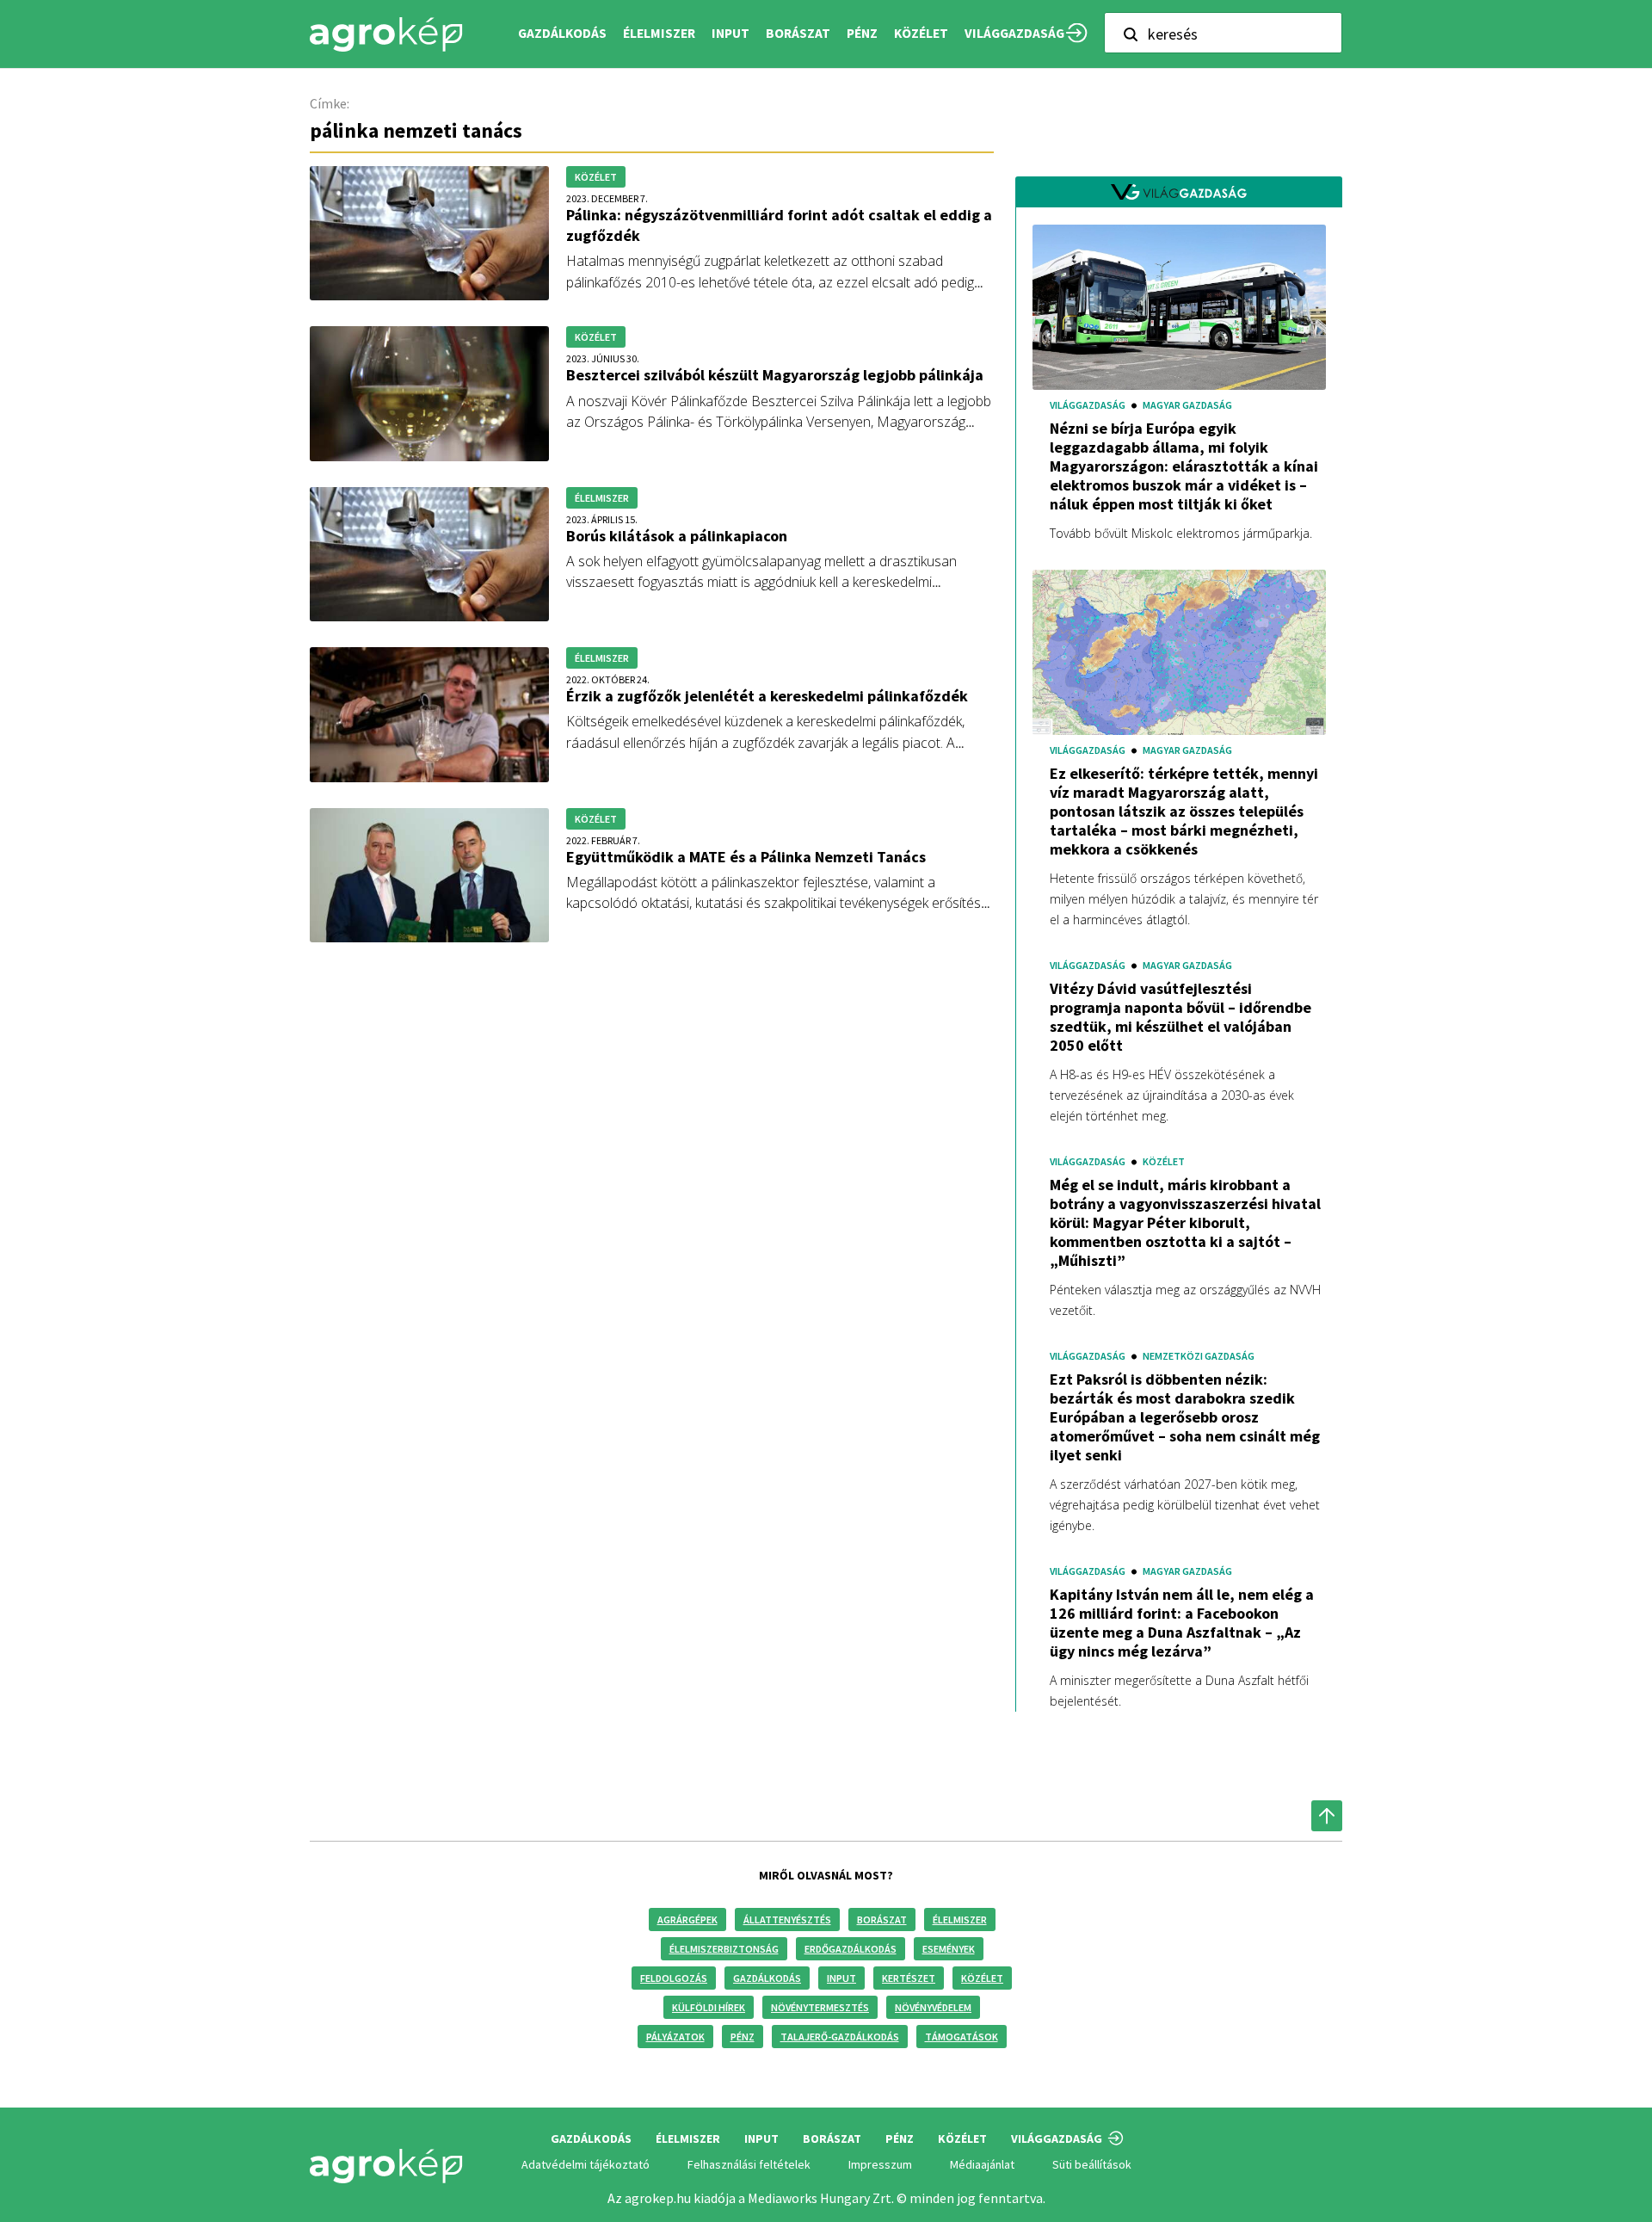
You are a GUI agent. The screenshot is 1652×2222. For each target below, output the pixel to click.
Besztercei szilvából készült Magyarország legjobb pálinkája (775, 375)
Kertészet (909, 1978)
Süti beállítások (1092, 2164)
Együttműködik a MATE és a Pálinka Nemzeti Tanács (746, 857)
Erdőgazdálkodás (851, 1949)
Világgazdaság (1014, 33)
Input (841, 1978)
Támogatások (962, 2037)
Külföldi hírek (709, 2007)
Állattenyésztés (787, 1920)
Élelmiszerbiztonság (724, 1949)
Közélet (982, 1978)
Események (949, 1949)
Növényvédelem (933, 2007)
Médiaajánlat (982, 2164)
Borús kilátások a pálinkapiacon (677, 536)
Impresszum (880, 2164)
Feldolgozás (674, 1978)
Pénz (743, 2037)
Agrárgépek (687, 1920)
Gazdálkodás (767, 1978)
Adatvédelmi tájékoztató (586, 2164)
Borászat (798, 33)
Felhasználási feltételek (749, 2164)
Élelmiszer (960, 1920)
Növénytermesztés (820, 2007)
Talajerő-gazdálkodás (840, 2037)
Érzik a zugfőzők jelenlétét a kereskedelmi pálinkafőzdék (767, 696)
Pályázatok (675, 2037)
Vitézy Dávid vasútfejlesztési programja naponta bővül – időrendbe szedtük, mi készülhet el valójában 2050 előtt (1180, 1017)
